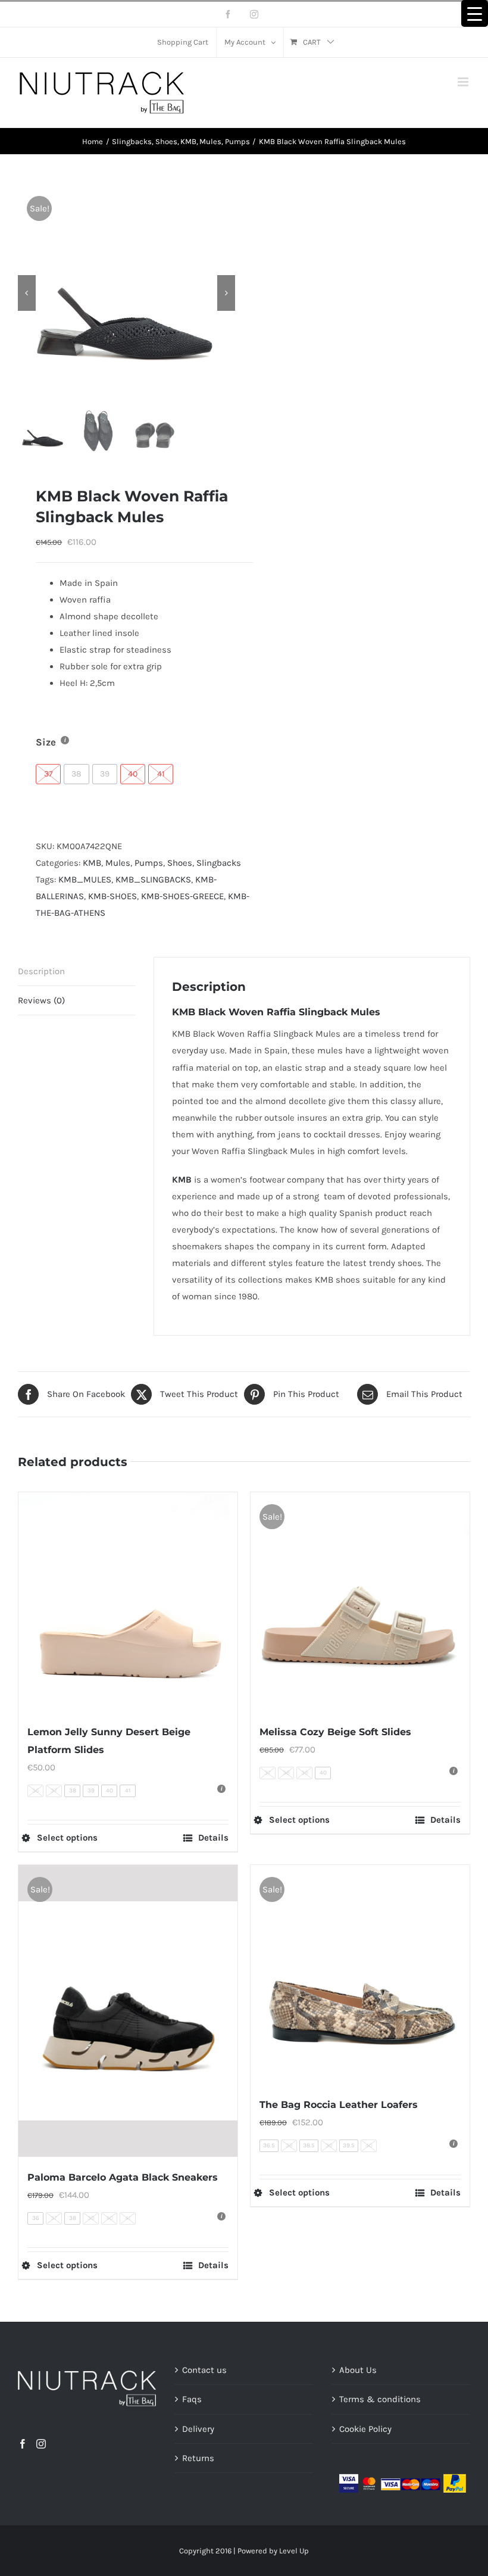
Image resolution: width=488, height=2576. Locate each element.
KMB (92, 863)
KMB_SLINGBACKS (153, 880)
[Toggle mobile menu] (464, 82)
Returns (198, 2458)
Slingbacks (219, 863)
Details (213, 1838)
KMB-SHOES (112, 896)
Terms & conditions (380, 2399)
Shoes (180, 863)
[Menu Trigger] (475, 13)
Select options (67, 1838)
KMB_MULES (85, 880)
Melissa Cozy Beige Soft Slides (335, 1732)
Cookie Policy (365, 2429)
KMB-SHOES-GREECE (182, 896)
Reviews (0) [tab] (41, 1000)
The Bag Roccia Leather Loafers (339, 2105)
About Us (358, 2370)
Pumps (149, 863)
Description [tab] (41, 971)
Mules (118, 863)
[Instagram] (41, 2444)
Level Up (294, 2551)
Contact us (204, 2370)
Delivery (198, 2429)
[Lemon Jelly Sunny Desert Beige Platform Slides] (128, 1602)
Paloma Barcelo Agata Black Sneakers (123, 2177)
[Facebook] (23, 2444)
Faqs (192, 2399)
